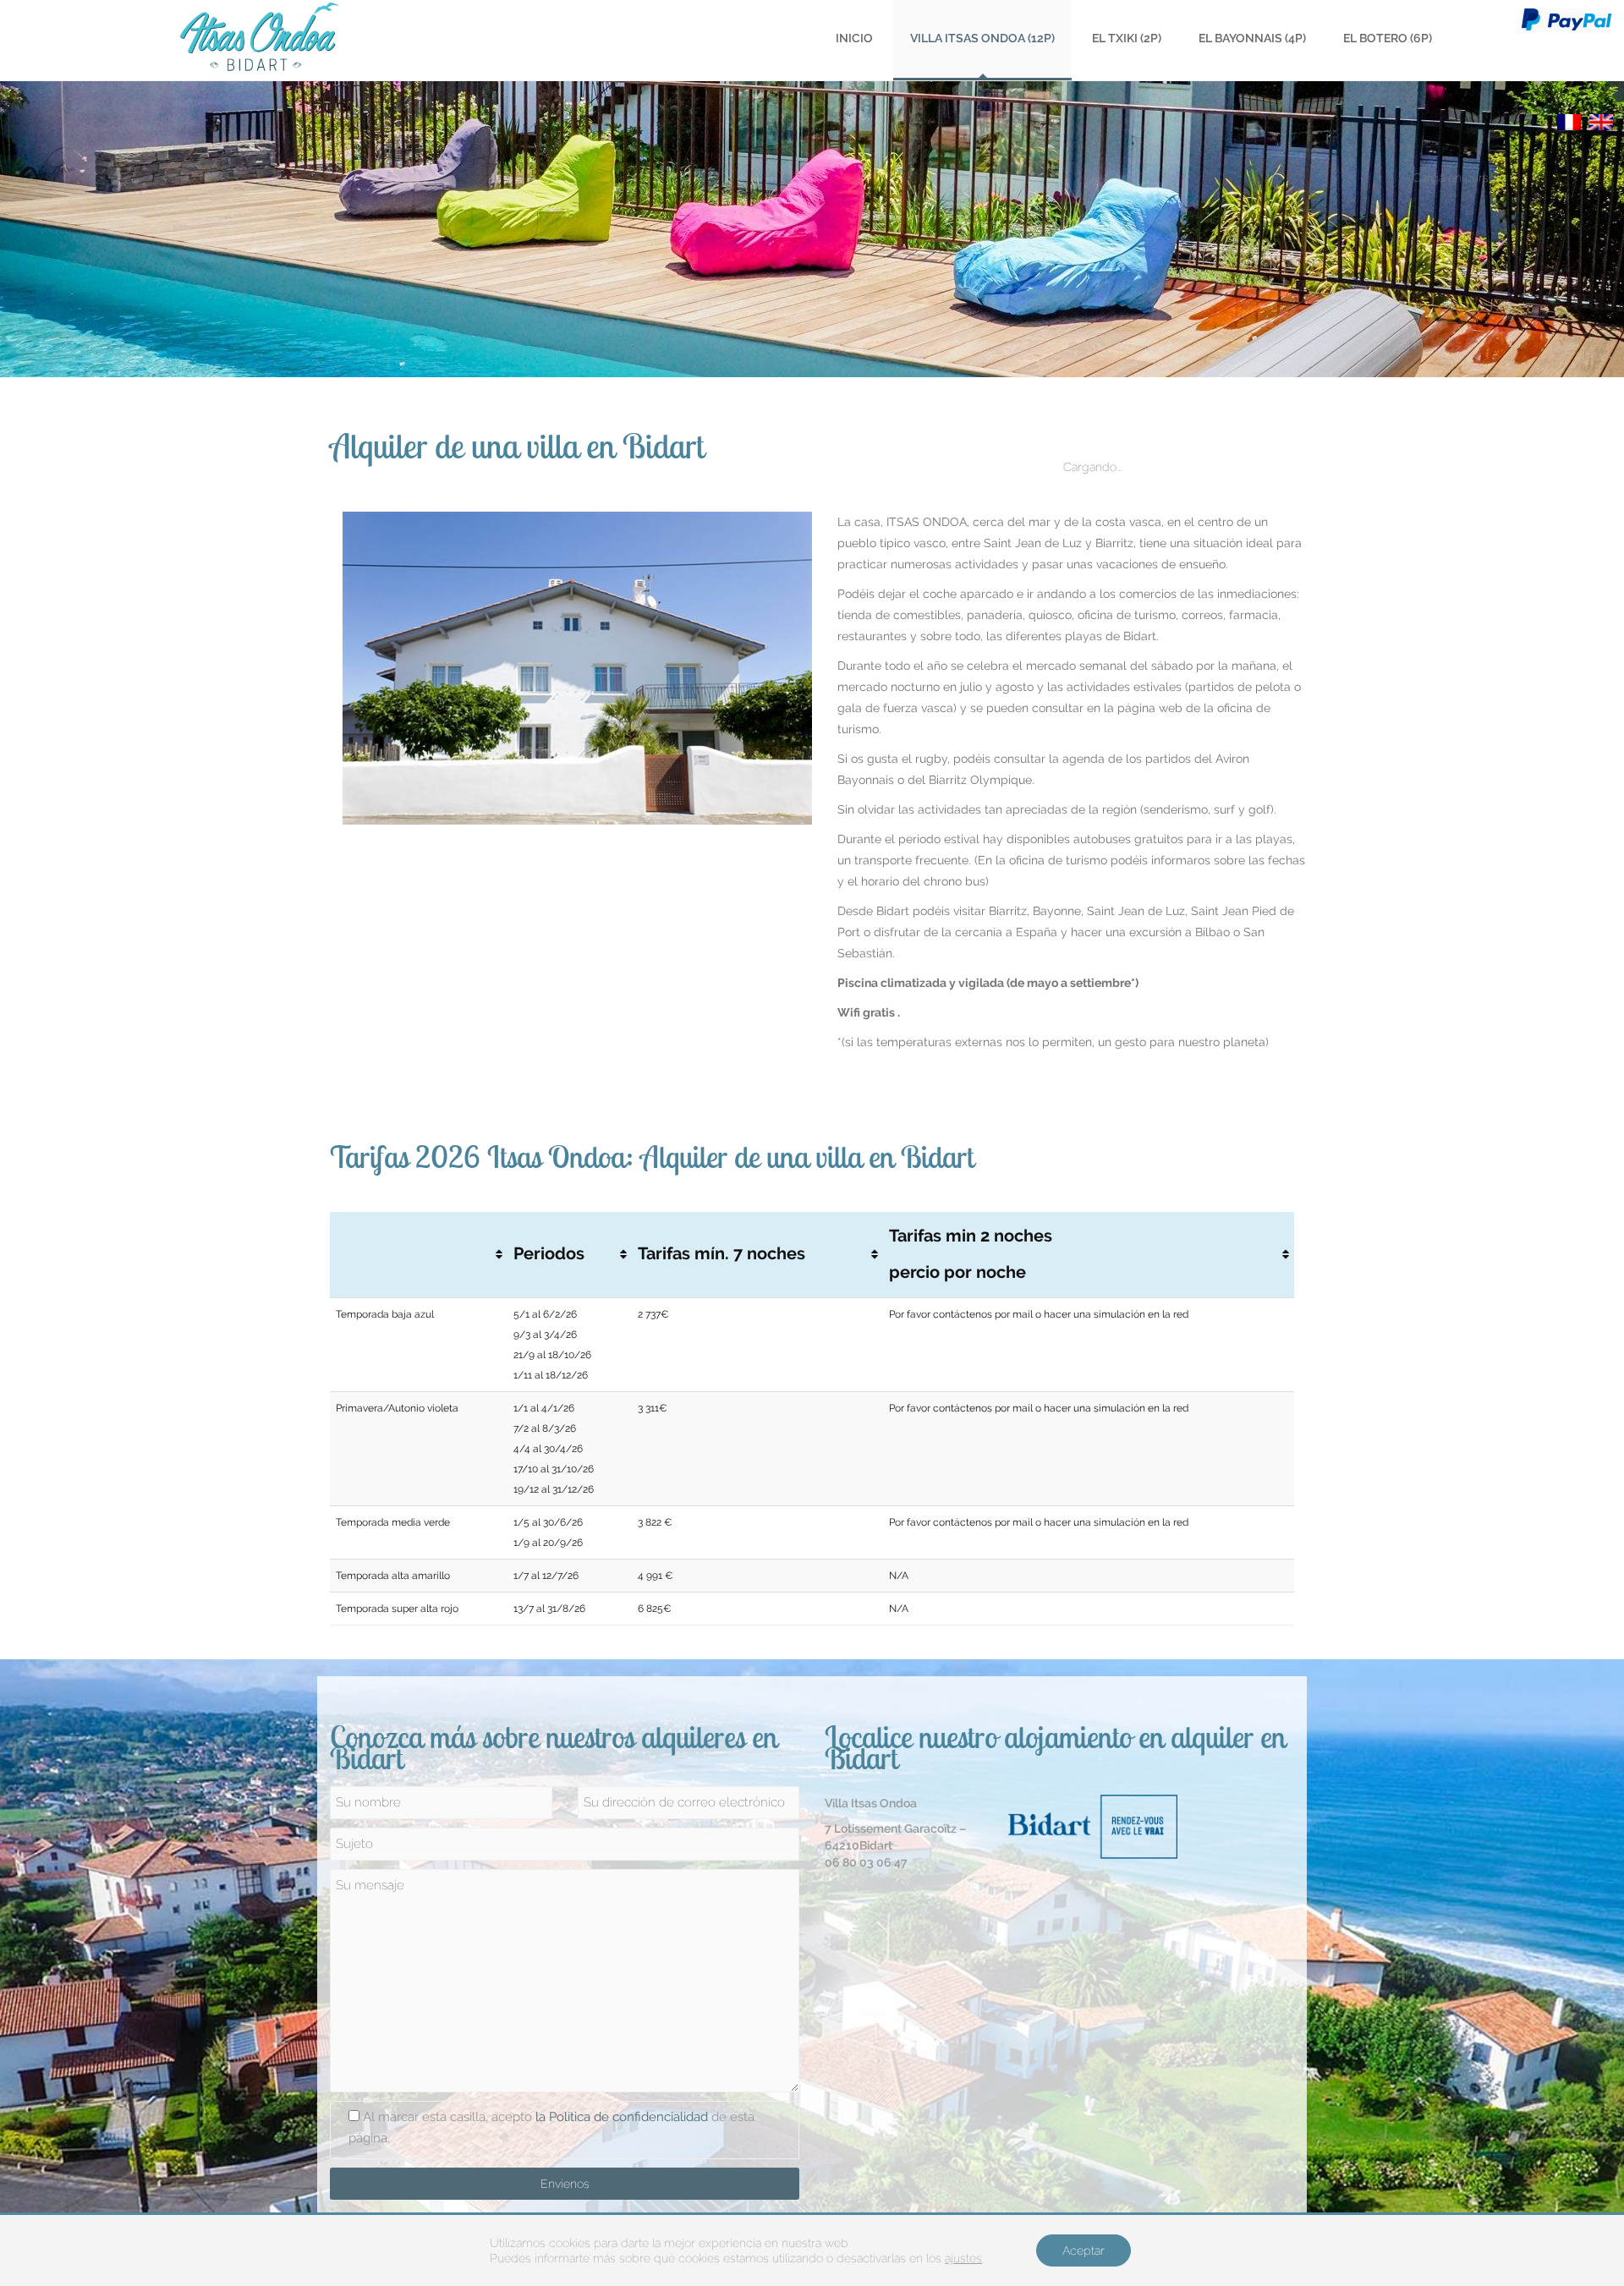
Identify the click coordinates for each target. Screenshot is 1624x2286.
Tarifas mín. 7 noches (721, 1253)
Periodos (549, 1253)
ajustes (963, 2258)
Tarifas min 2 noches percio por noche (971, 1254)
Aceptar (1084, 2250)
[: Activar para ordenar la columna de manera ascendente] (419, 1255)
